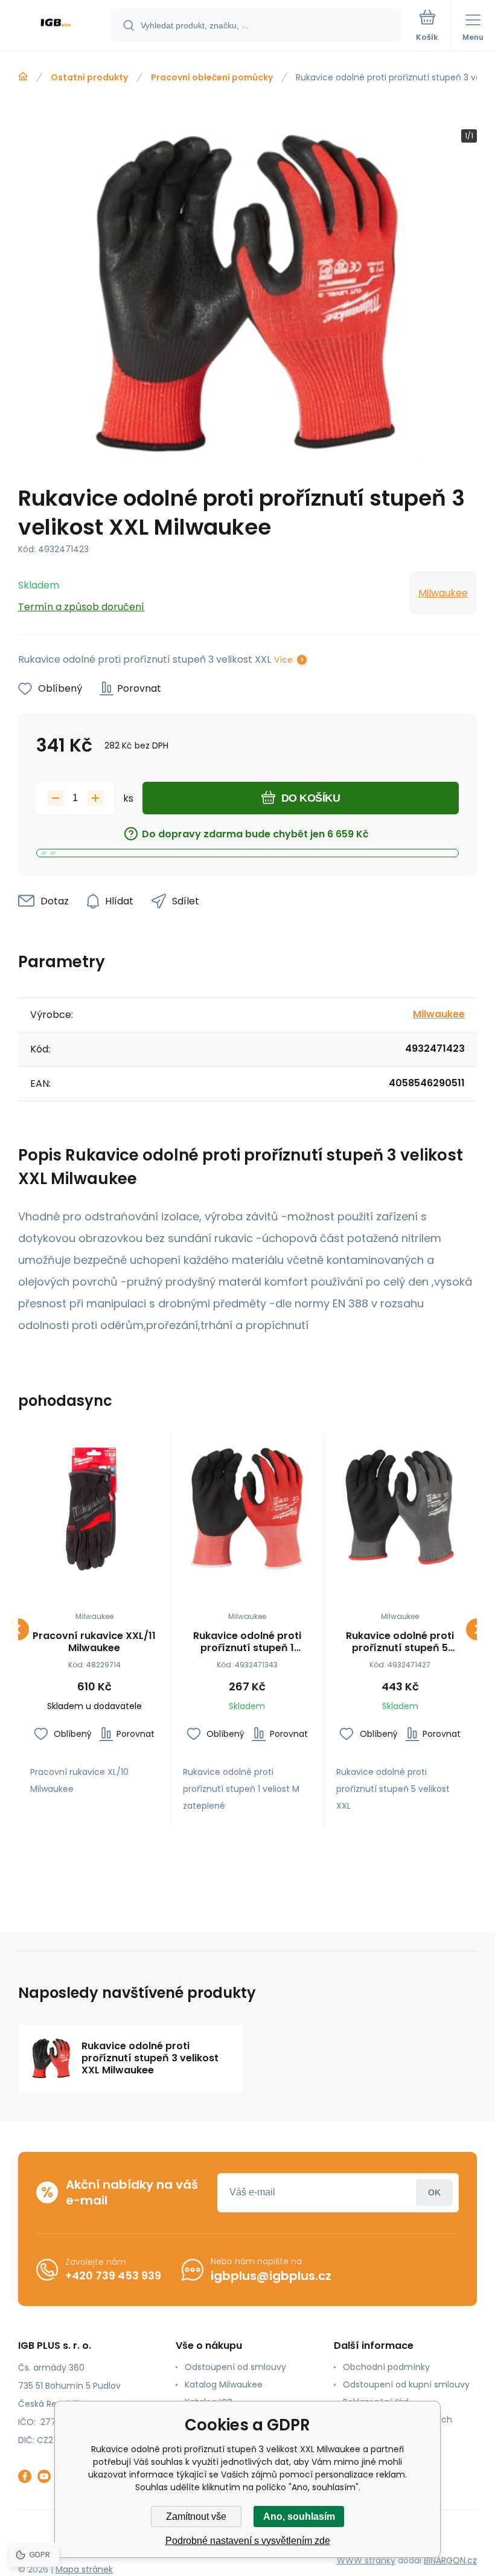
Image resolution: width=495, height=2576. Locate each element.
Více (283, 660)
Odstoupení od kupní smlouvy (406, 2384)
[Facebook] (25, 2476)
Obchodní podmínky (386, 2367)
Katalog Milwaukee (224, 2384)
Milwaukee (443, 593)
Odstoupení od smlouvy (235, 2367)
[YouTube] (44, 2476)
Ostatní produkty (89, 77)
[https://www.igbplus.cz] (23, 77)
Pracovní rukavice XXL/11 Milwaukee (94, 1642)
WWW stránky (366, 2560)
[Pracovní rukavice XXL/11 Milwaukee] (94, 1509)
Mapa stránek (84, 2569)
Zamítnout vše (196, 2516)
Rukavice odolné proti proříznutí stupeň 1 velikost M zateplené (247, 1642)
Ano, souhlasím (299, 2516)
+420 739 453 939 (113, 2275)
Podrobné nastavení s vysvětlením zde (248, 2541)
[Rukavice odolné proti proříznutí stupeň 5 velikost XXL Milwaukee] (400, 1509)
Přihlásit (434, 2193)
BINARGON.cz (450, 2560)
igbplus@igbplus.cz (271, 2276)
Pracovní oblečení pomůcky (212, 77)
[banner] (56, 26)
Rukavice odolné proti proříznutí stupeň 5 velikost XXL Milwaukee (400, 1642)
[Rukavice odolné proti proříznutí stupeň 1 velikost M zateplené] (247, 1509)
